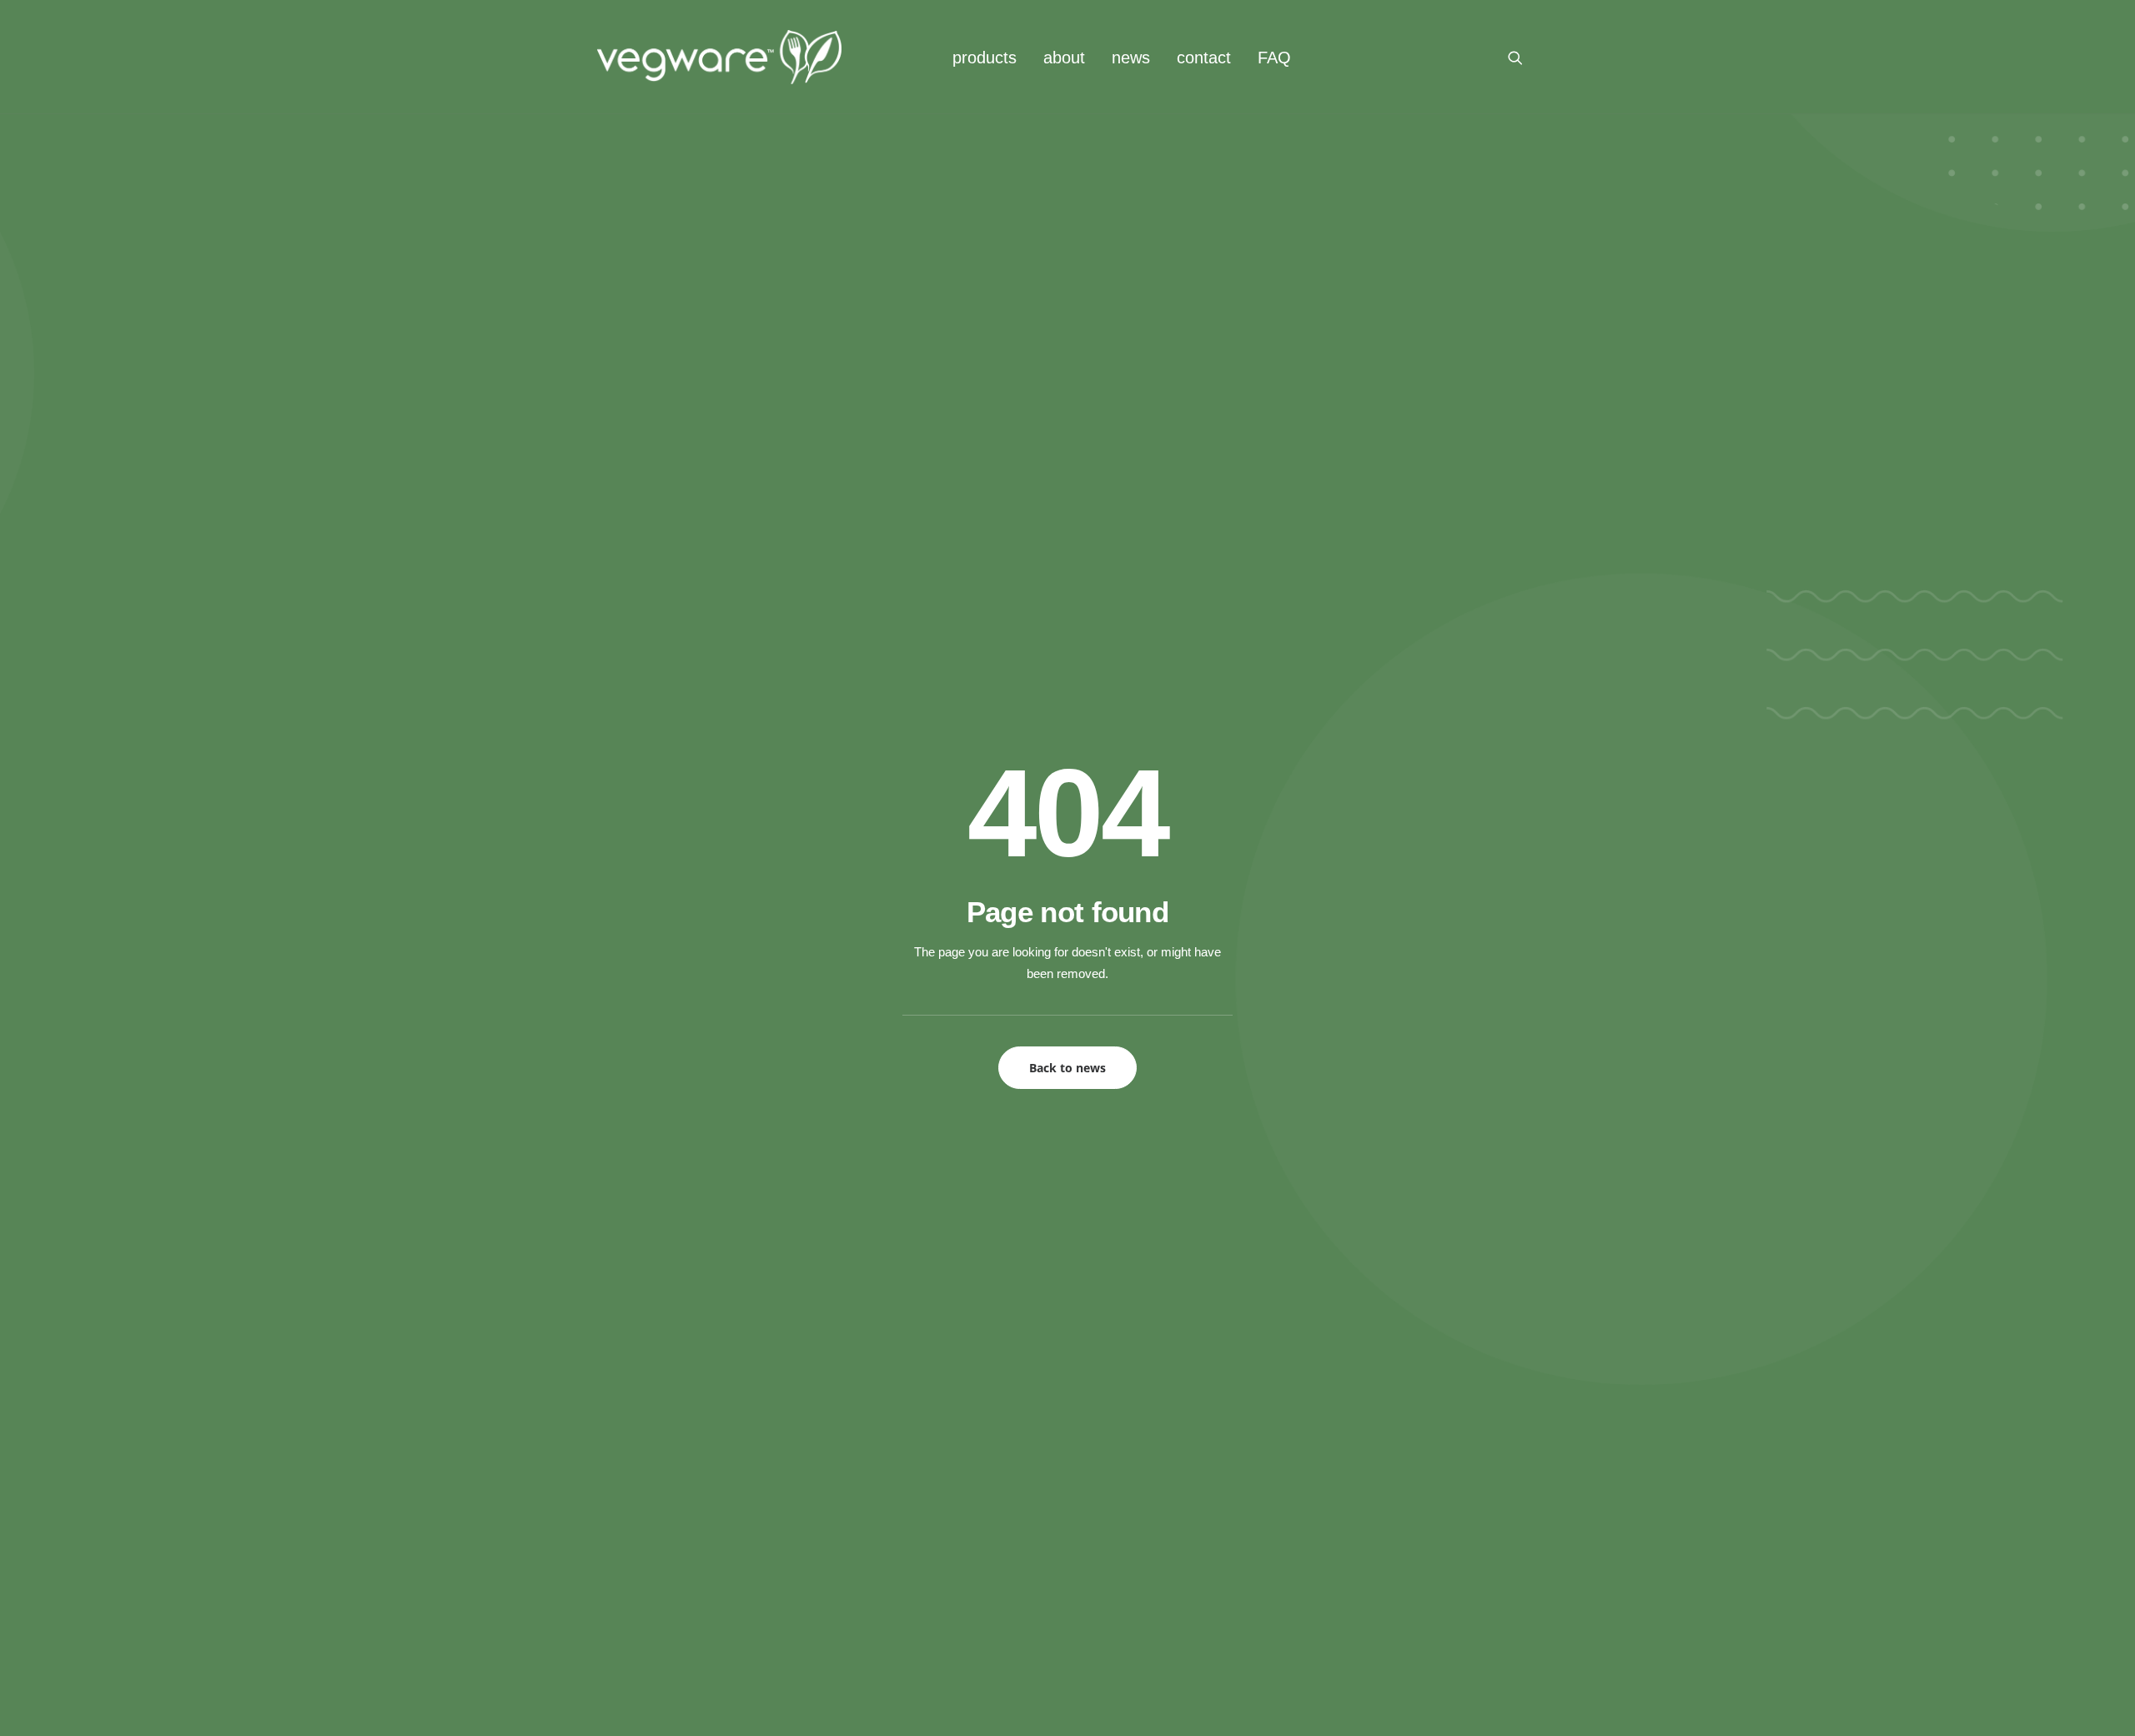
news (1131, 58)
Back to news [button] (1067, 1068)
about (1064, 58)
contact (1204, 58)
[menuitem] (985, 57)
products (985, 58)
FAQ (1274, 58)
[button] (1523, 57)
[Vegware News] (719, 57)
